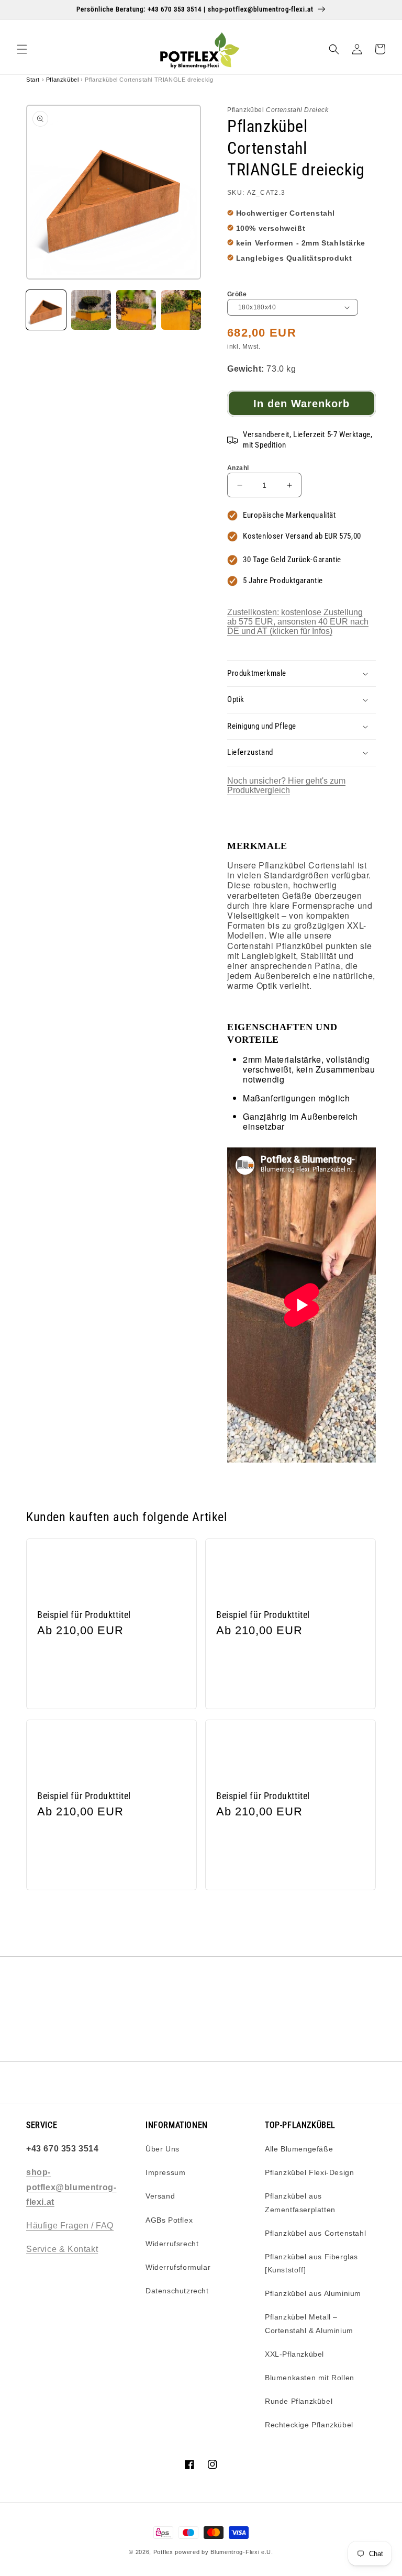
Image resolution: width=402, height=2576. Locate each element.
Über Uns (163, 2149)
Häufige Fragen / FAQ (70, 2226)
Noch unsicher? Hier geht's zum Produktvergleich (286, 785)
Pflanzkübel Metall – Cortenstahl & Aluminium (309, 2323)
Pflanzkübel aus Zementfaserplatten (300, 2203)
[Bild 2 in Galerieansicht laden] (91, 310)
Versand (160, 2196)
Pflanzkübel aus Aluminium (313, 2293)
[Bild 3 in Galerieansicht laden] (136, 310)
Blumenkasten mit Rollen (310, 2378)
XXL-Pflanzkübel (294, 2354)
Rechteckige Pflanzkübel (309, 2425)
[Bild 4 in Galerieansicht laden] (181, 310)
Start (33, 80)
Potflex (163, 2552)
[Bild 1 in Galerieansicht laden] (46, 310)
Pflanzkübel (63, 80)
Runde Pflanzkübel (299, 2401)
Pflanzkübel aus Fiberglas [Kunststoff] (311, 2263)
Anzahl (238, 468)
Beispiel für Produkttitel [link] (84, 1615)
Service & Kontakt (62, 2249)
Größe (237, 294)
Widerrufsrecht (172, 2244)
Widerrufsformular (178, 2267)
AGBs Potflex (169, 2220)
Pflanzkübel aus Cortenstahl (315, 2233)
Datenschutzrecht (177, 2291)
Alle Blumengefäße (299, 2149)
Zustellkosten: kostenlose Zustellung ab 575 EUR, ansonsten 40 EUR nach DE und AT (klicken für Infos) (298, 622)
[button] (22, 49)
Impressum (165, 2172)
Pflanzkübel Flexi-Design (309, 2172)
